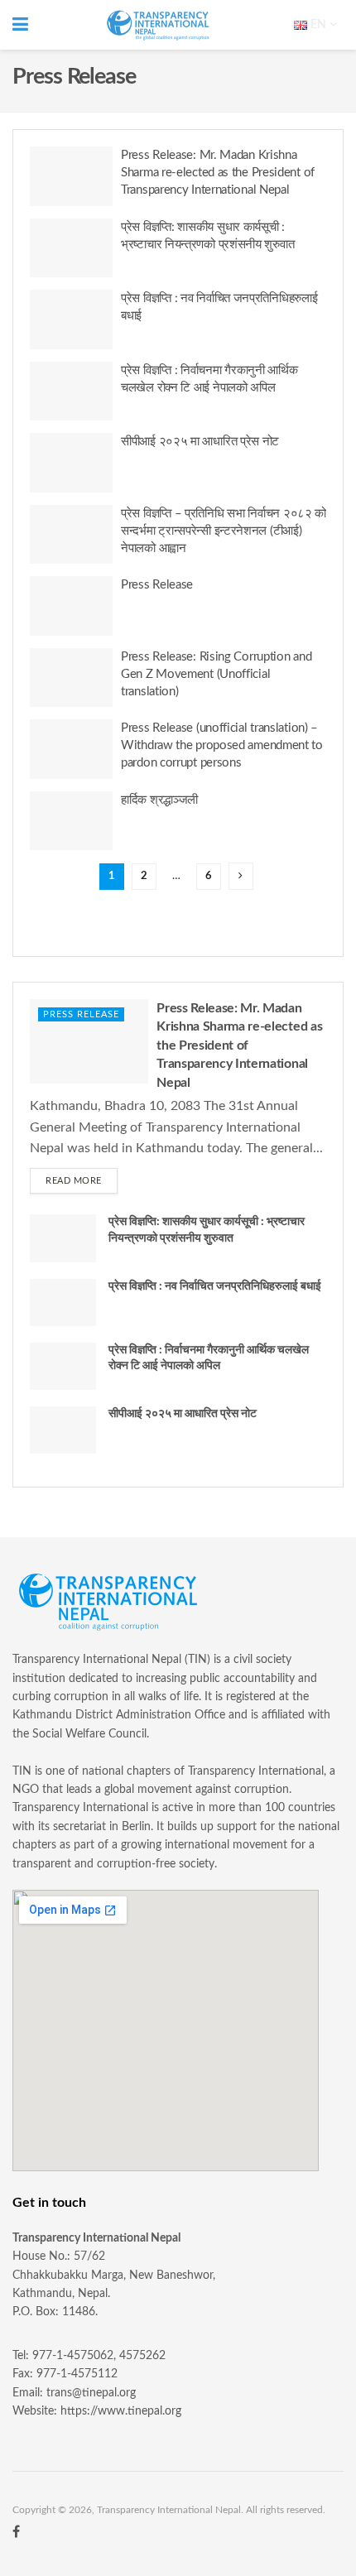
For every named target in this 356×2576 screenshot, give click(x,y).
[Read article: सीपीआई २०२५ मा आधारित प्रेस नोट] (71, 463)
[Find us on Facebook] (16, 2533)
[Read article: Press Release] (71, 606)
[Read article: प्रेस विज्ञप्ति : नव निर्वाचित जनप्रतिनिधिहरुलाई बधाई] (71, 320)
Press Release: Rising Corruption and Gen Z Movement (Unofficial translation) (216, 674)
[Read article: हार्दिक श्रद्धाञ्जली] (71, 821)
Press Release (157, 585)
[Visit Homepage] (158, 25)
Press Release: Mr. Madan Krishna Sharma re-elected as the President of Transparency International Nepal (218, 173)
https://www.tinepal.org (121, 2411)
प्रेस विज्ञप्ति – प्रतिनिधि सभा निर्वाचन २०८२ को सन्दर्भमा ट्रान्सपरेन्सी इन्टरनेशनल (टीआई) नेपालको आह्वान (224, 531)
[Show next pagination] (241, 876)
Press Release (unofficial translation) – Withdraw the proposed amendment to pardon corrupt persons (222, 745)
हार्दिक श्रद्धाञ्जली (159, 800)
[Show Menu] (20, 25)
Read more (82, 1180)
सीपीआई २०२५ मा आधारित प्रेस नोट (200, 442)
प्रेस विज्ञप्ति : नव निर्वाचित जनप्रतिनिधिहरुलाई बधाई (215, 1286)
